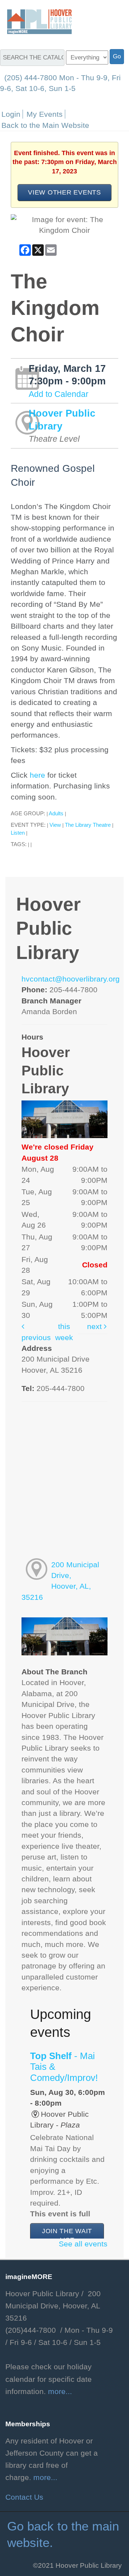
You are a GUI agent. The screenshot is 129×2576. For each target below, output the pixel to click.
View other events (64, 192)
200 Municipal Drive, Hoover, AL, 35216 (60, 1581)
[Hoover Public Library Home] (36, 21)
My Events (45, 114)
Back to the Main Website (45, 125)
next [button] (95, 1327)
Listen (18, 833)
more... (60, 2392)
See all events (83, 2244)
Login (11, 114)
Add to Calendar (59, 394)
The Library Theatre (88, 825)
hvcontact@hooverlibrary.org (71, 979)
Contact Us (24, 2497)
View (55, 825)
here (37, 775)
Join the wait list (67, 2236)
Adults (56, 813)
